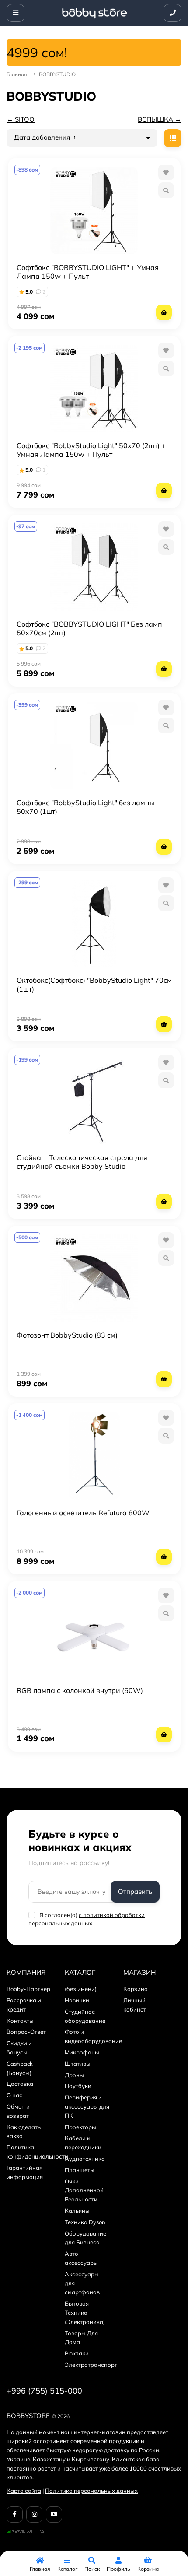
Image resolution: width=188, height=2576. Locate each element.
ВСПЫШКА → (160, 119)
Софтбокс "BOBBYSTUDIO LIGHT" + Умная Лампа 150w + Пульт (88, 272)
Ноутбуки (78, 2086)
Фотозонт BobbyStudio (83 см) (67, 1335)
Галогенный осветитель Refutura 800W (83, 1513)
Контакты (20, 2021)
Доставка (20, 2084)
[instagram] (34, 2515)
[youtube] (54, 2515)
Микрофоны (82, 2052)
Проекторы (80, 2127)
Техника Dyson (85, 2222)
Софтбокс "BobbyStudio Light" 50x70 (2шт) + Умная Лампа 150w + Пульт (91, 450)
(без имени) (81, 1989)
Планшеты (80, 2170)
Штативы (78, 2064)
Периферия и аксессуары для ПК (87, 2106)
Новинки (77, 2000)
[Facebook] (15, 2515)
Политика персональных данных (91, 2491)
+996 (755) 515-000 (44, 2391)
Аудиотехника (85, 2159)
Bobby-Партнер (28, 1989)
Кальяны (77, 2211)
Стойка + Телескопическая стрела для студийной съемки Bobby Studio (82, 1162)
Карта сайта (24, 2491)
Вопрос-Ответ (26, 2032)
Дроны (74, 2075)
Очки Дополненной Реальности (84, 2190)
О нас (14, 2095)
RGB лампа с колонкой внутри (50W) (80, 1690)
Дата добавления (43, 137)
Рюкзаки (77, 2353)
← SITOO (21, 119)
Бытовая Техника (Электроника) (85, 2313)
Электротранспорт (91, 2365)
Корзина (136, 1989)
